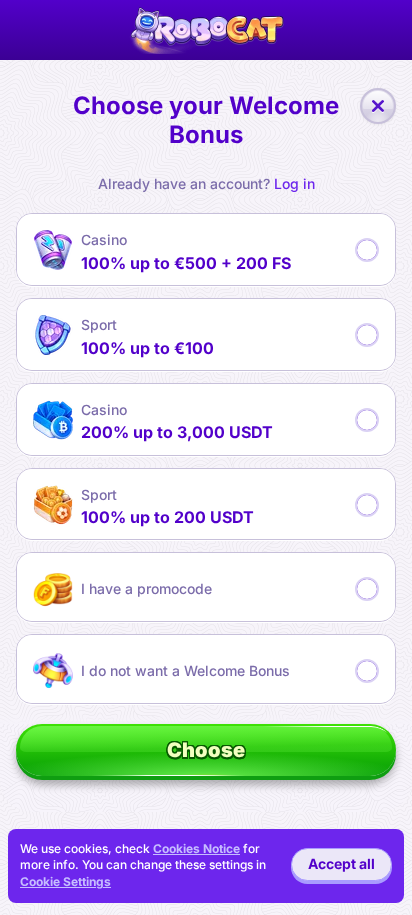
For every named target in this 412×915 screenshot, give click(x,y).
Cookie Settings (65, 882)
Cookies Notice (196, 848)
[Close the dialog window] (378, 106)
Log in (294, 184)
